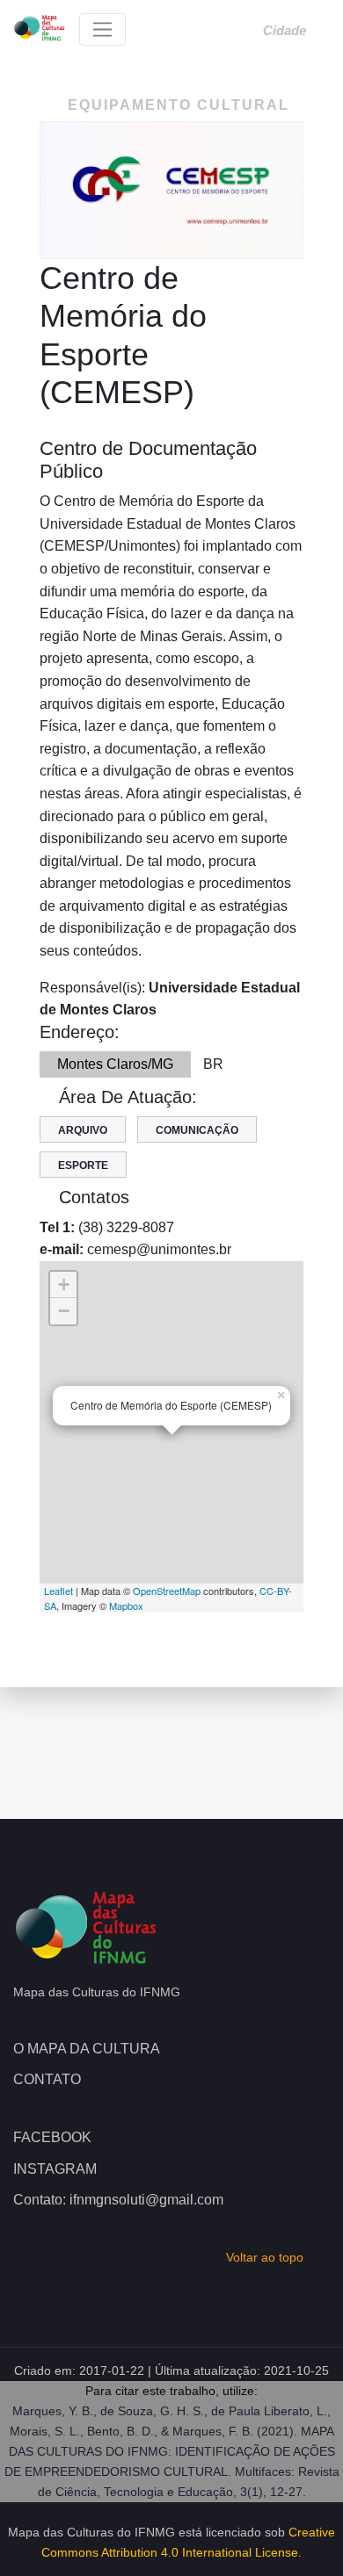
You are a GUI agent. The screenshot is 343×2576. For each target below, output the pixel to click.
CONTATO (47, 2079)
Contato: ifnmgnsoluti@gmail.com (118, 2200)
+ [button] (64, 1284)
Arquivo (83, 1130)
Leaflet (58, 1591)
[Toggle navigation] (102, 29)
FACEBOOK (52, 2137)
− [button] (64, 1311)
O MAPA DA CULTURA (87, 2049)
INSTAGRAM (55, 2169)
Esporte (83, 1165)
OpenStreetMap (167, 1591)
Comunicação (197, 1130)
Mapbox (126, 1605)
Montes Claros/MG (115, 1064)
